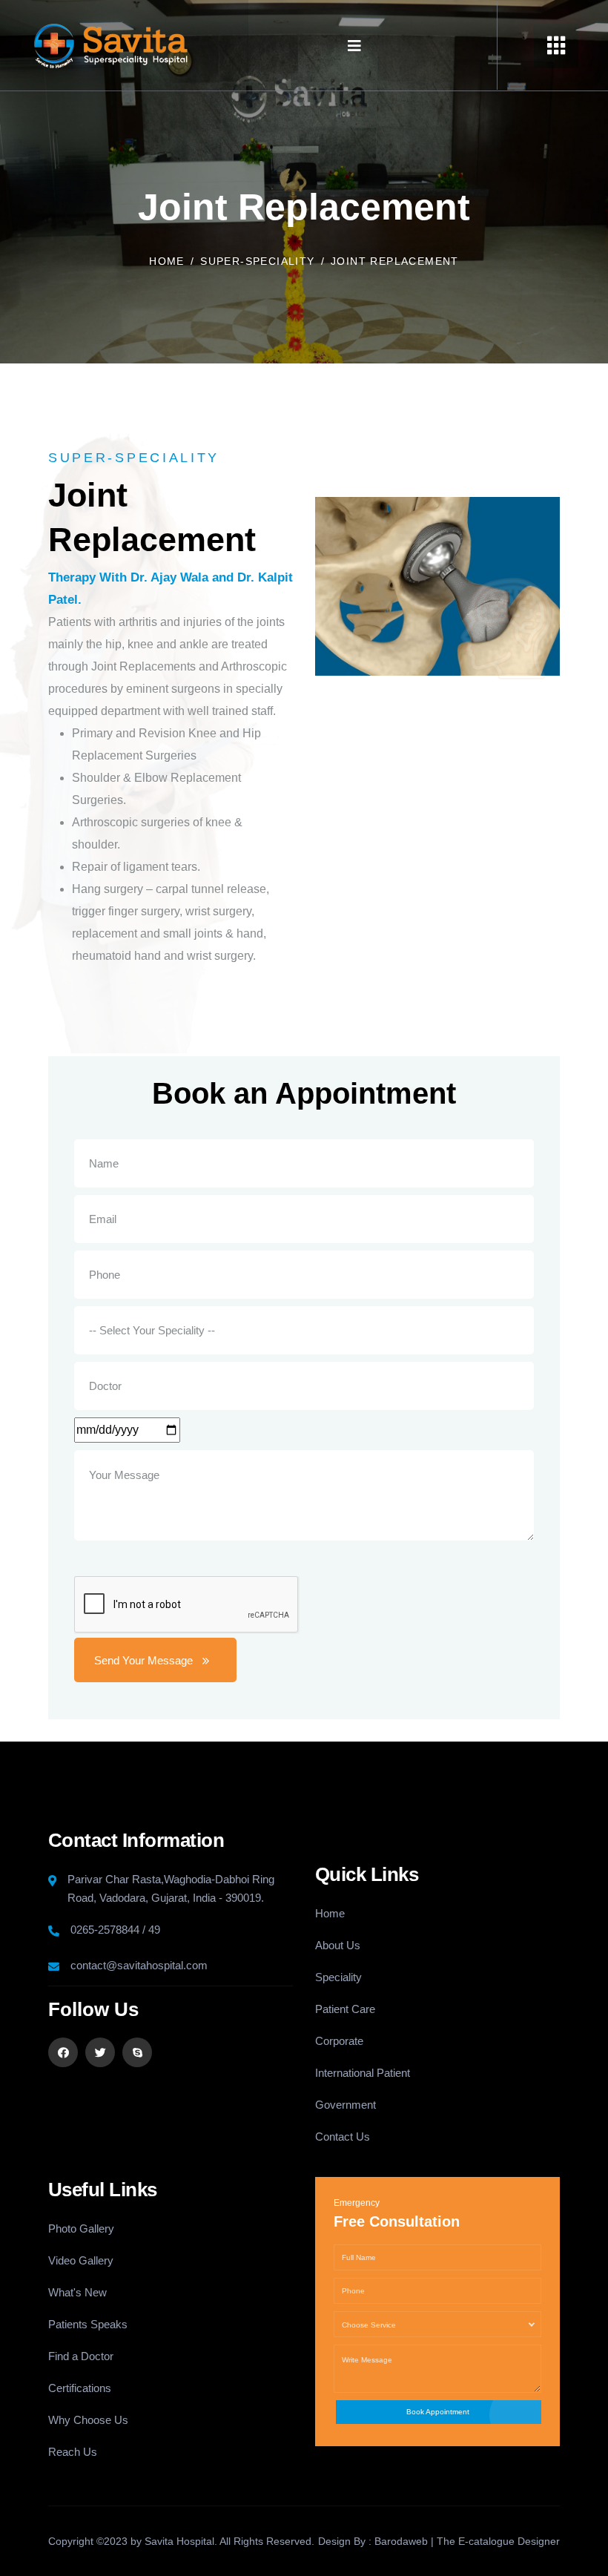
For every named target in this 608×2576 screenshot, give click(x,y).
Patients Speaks (88, 2324)
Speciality (338, 1977)
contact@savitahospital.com (139, 1965)
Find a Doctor (81, 2356)
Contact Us (343, 2137)
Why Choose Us (88, 2420)
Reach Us (73, 2452)
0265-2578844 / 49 (115, 1930)
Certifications (80, 2388)
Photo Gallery (81, 2229)
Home (167, 261)
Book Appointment (438, 2412)
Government (346, 2105)
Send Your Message (143, 1660)
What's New (77, 2292)
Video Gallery (81, 2260)
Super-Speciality (257, 261)
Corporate (339, 2041)
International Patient (363, 2073)
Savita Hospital (179, 2541)
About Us (338, 1945)
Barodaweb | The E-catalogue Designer (467, 2541)
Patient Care (345, 2009)
